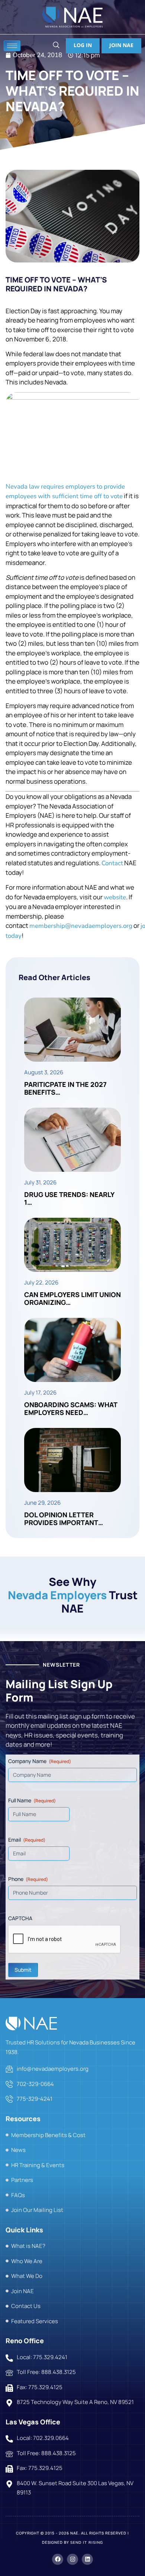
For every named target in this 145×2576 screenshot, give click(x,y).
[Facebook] (58, 2559)
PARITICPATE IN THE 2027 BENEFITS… (65, 1088)
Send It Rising (87, 2543)
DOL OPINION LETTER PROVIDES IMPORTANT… (64, 1519)
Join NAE (121, 45)
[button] (56, 46)
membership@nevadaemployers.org (81, 926)
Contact (112, 863)
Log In (83, 45)
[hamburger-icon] (12, 46)
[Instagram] (72, 2559)
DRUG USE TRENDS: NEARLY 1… (69, 1198)
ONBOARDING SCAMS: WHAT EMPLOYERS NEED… (71, 1409)
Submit (23, 1970)
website (115, 897)
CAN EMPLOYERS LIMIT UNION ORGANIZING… (72, 1299)
